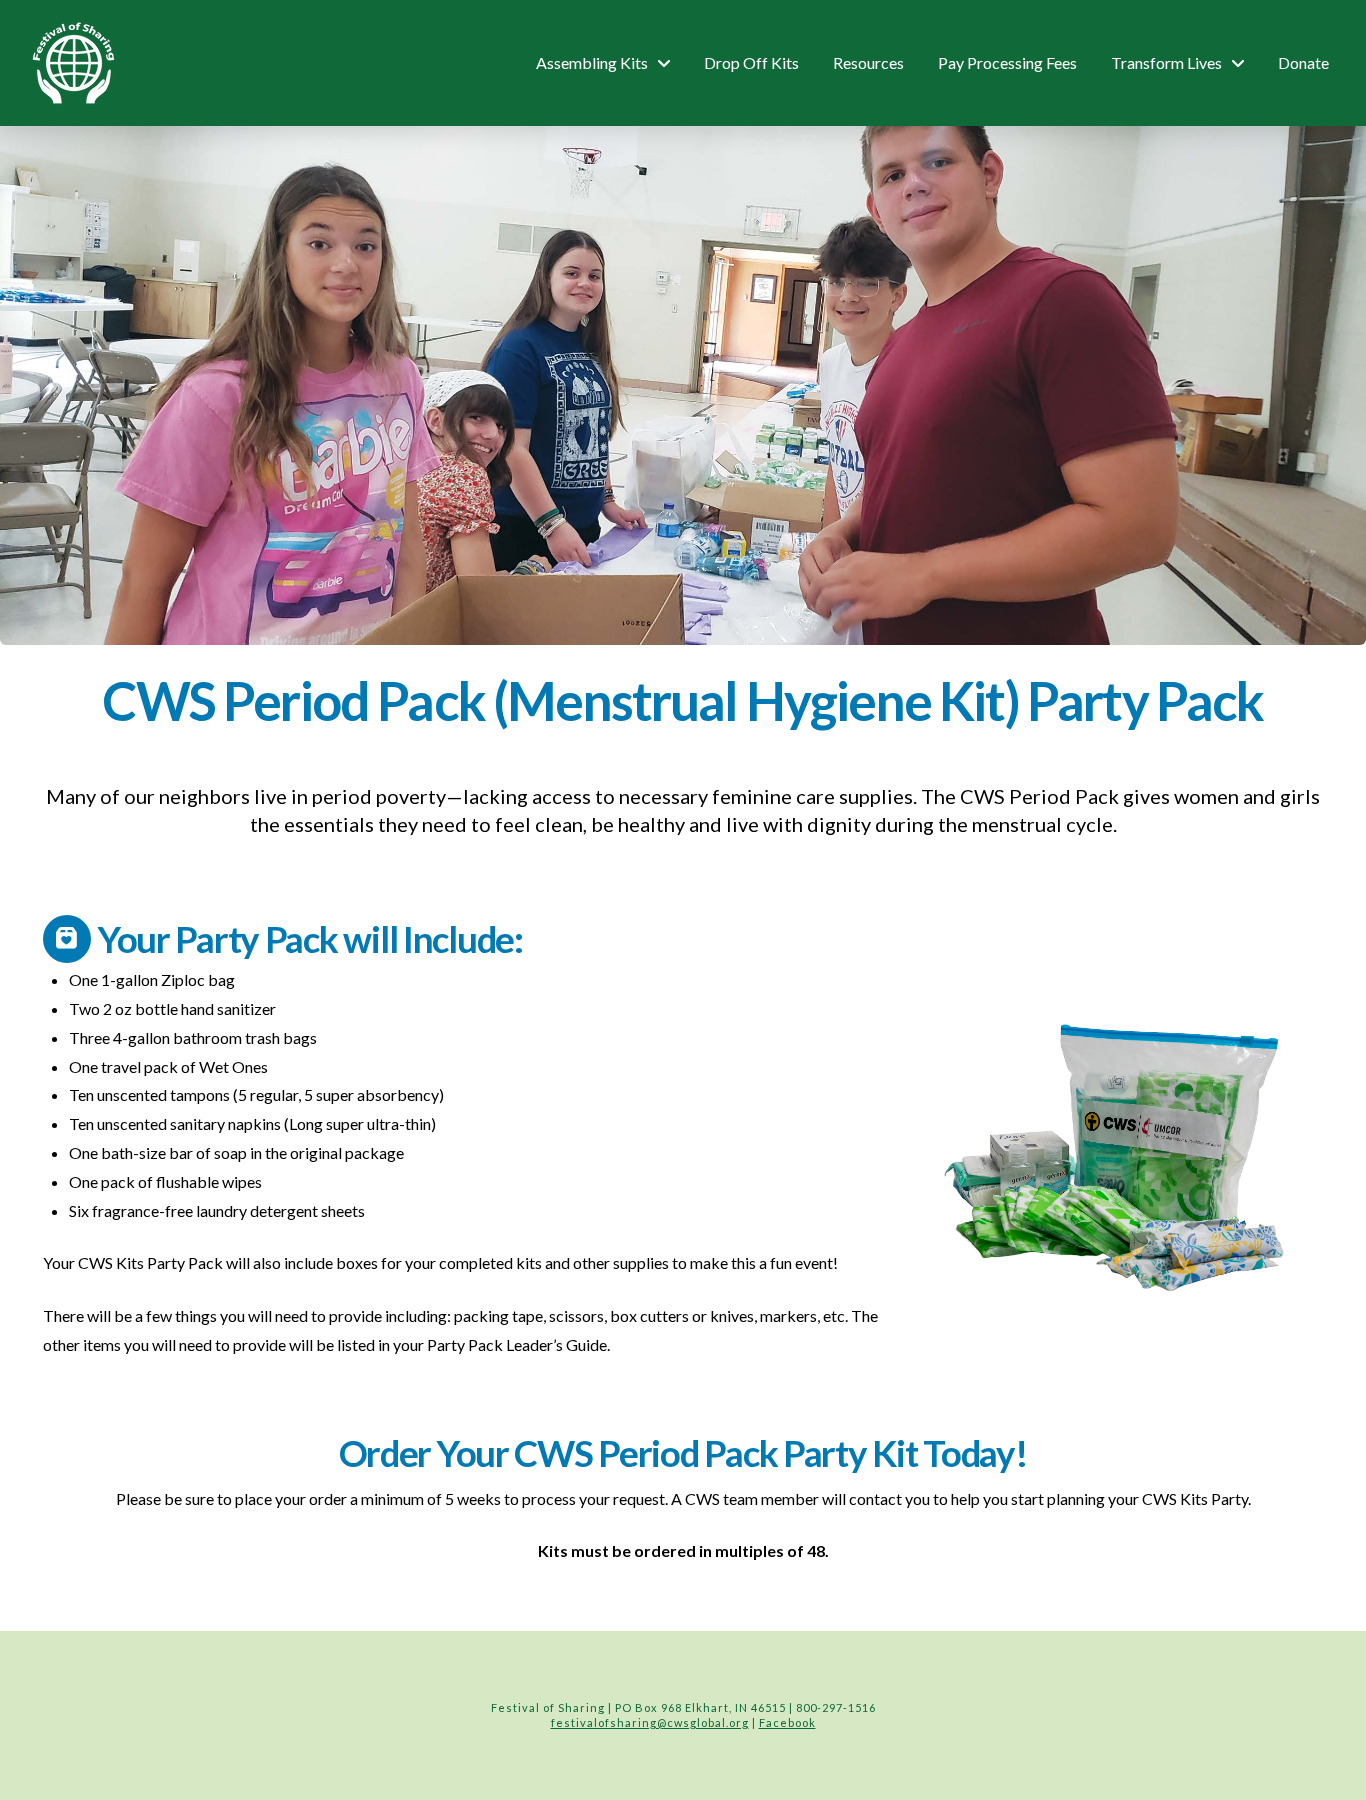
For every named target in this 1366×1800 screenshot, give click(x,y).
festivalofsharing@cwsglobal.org (650, 1722)
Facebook (787, 1722)
